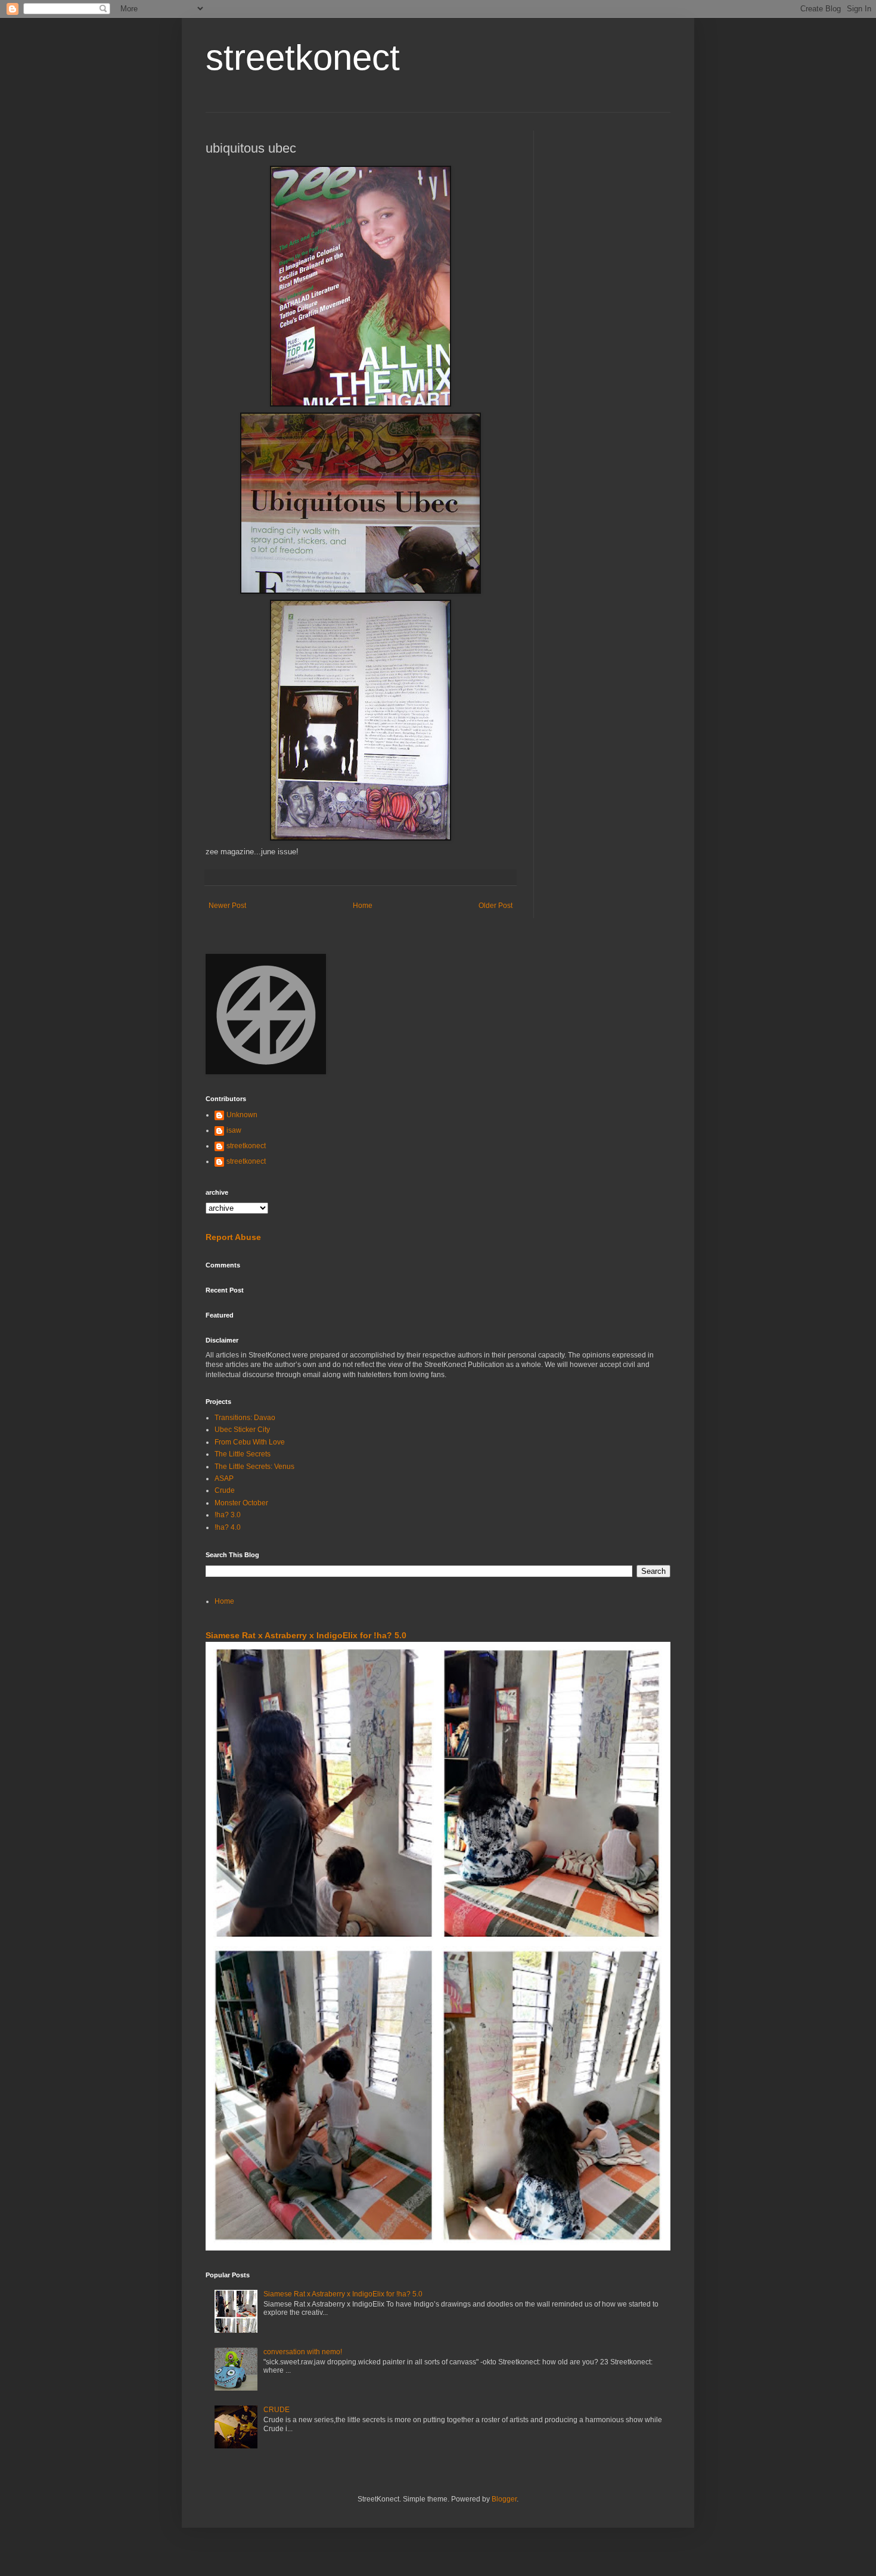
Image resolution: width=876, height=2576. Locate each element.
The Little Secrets (243, 1454)
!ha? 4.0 (228, 1527)
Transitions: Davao (245, 1418)
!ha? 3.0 (228, 1515)
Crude (225, 1490)
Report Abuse (233, 1237)
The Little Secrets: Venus (254, 1467)
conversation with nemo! (303, 2352)
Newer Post (227, 906)
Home (363, 906)
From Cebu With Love (250, 1442)
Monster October (241, 1503)
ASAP (224, 1478)
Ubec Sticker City (242, 1430)
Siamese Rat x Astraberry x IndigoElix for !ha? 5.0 (306, 1635)
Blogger (504, 2499)
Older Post (496, 906)
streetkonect (303, 58)
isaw (234, 1130)
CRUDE (277, 2410)
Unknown (242, 1115)
